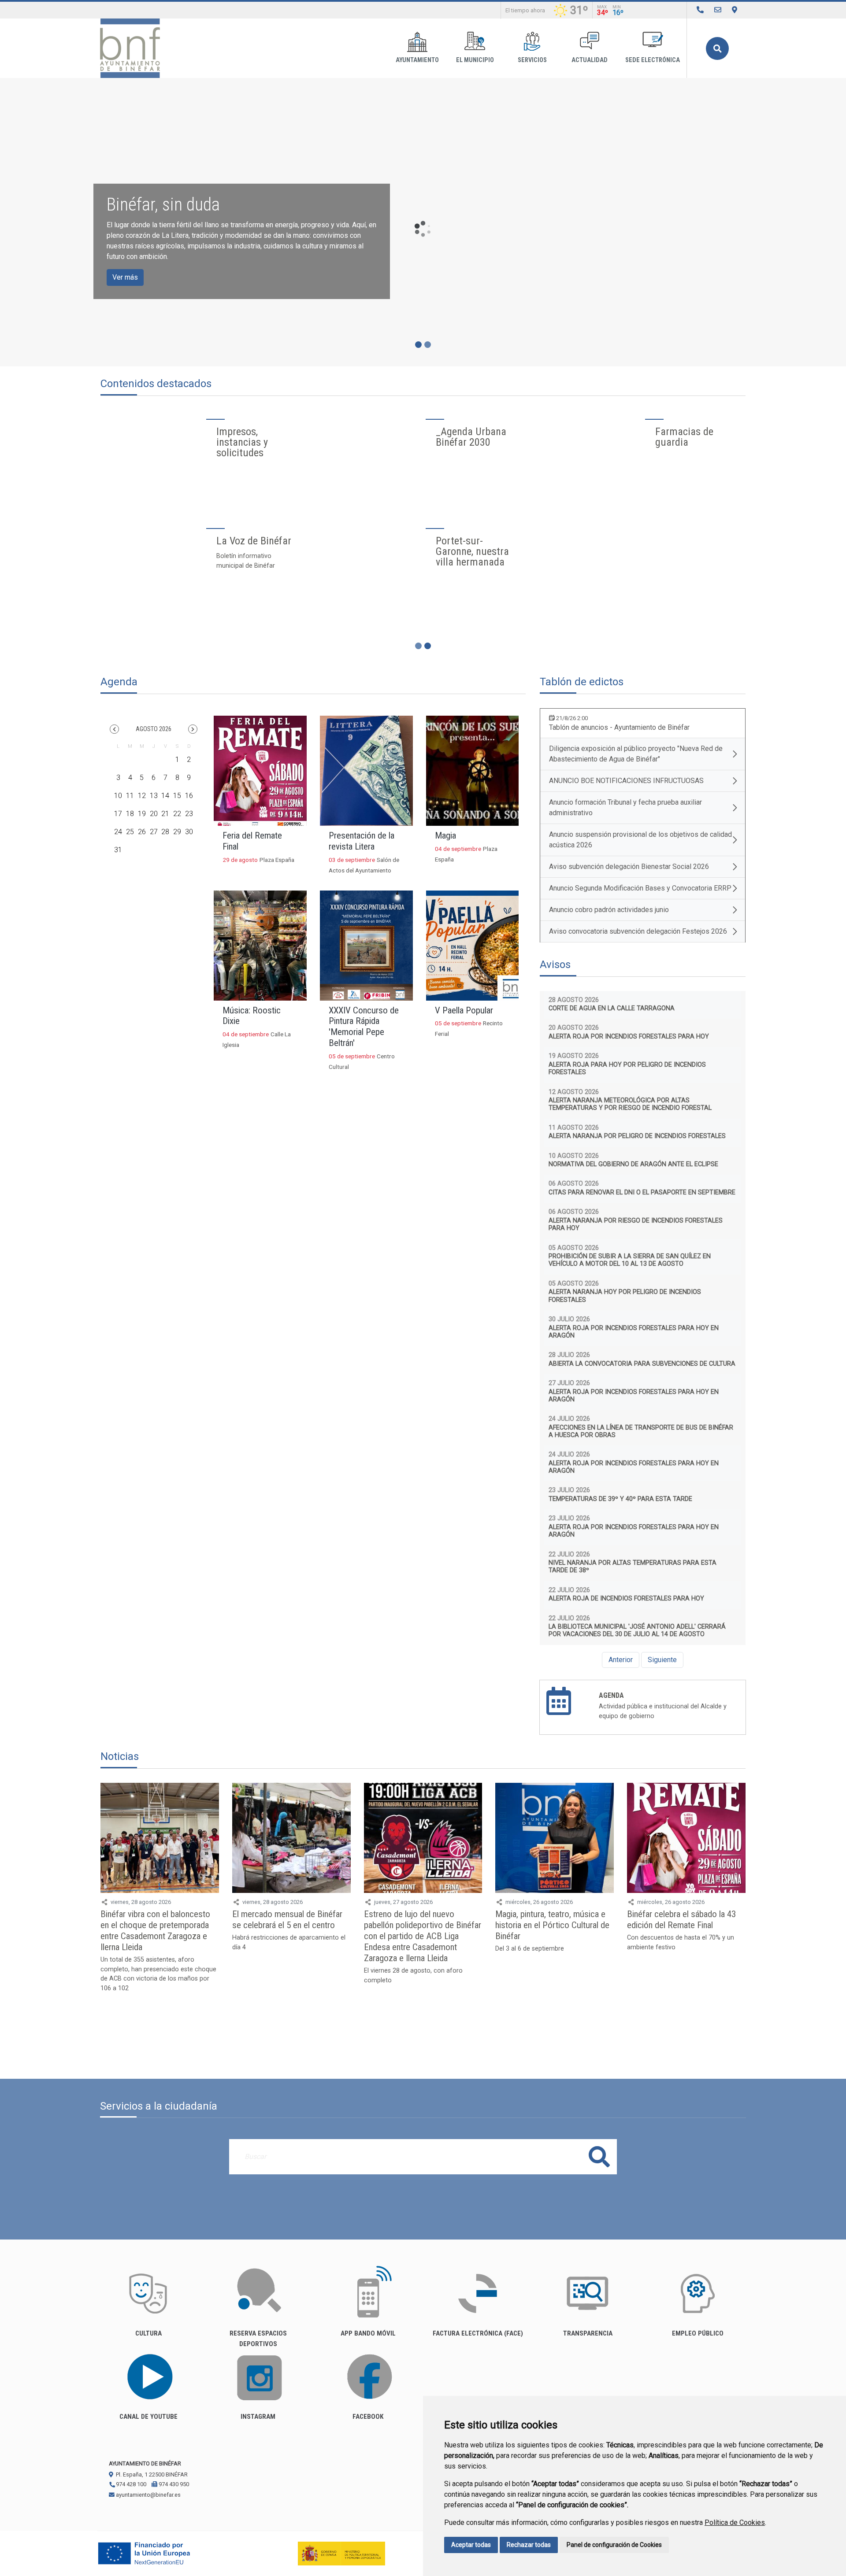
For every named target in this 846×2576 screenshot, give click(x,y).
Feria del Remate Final (252, 841)
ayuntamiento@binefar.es (148, 2495)
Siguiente (662, 1660)
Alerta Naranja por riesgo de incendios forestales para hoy (636, 1224)
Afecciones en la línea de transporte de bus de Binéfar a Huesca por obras (641, 1431)
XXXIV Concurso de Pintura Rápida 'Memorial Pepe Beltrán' (364, 1027)
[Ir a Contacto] (718, 10)
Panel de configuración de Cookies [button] (614, 2545)
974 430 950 (173, 2484)
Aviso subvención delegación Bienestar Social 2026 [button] (629, 867)
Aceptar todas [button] (471, 2545)
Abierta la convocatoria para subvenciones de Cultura (642, 1364)
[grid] (154, 801)
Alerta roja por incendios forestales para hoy (629, 1037)
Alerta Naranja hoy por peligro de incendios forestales (625, 1296)
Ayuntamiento (417, 60)
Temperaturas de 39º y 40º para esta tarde (620, 1499)
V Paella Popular (464, 1010)
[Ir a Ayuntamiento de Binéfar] (130, 48)
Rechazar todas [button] (529, 2545)
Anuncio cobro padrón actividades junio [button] (609, 910)
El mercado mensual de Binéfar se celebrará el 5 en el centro (287, 1920)
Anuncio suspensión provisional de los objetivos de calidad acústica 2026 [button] (640, 840)
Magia (445, 835)
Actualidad (590, 60)
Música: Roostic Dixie (252, 1016)
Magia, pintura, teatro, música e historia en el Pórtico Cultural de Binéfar (552, 1925)
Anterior (621, 1660)
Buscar (717, 48)
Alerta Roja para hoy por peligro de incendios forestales (627, 1068)
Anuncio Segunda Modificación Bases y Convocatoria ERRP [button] (640, 888)
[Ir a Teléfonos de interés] (700, 10)
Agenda (611, 1695)
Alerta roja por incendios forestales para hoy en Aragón (634, 1332)
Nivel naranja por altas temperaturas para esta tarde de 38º (633, 1567)
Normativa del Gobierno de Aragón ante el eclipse (633, 1164)
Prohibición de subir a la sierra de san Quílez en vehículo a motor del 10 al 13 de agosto (630, 1260)
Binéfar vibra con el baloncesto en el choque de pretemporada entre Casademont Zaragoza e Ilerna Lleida (155, 1931)
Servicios (532, 60)
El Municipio (475, 60)
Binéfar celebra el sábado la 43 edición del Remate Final (681, 1920)
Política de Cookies (735, 2522)
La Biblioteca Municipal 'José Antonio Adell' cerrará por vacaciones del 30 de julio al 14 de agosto (637, 1630)
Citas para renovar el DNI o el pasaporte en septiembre (642, 1192)
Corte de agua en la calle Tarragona (612, 1008)
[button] (114, 729)
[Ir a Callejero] (735, 10)
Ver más (125, 277)
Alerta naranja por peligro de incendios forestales (637, 1136)
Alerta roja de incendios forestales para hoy (626, 1598)
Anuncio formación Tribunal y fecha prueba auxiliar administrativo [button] (625, 808)
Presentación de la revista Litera (362, 841)
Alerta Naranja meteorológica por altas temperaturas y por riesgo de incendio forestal (630, 1104)
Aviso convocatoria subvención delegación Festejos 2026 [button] (638, 931)
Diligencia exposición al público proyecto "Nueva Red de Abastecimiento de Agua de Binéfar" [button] (636, 754)
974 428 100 (130, 2484)
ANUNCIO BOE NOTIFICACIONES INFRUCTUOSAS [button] (626, 781)
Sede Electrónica (653, 60)
